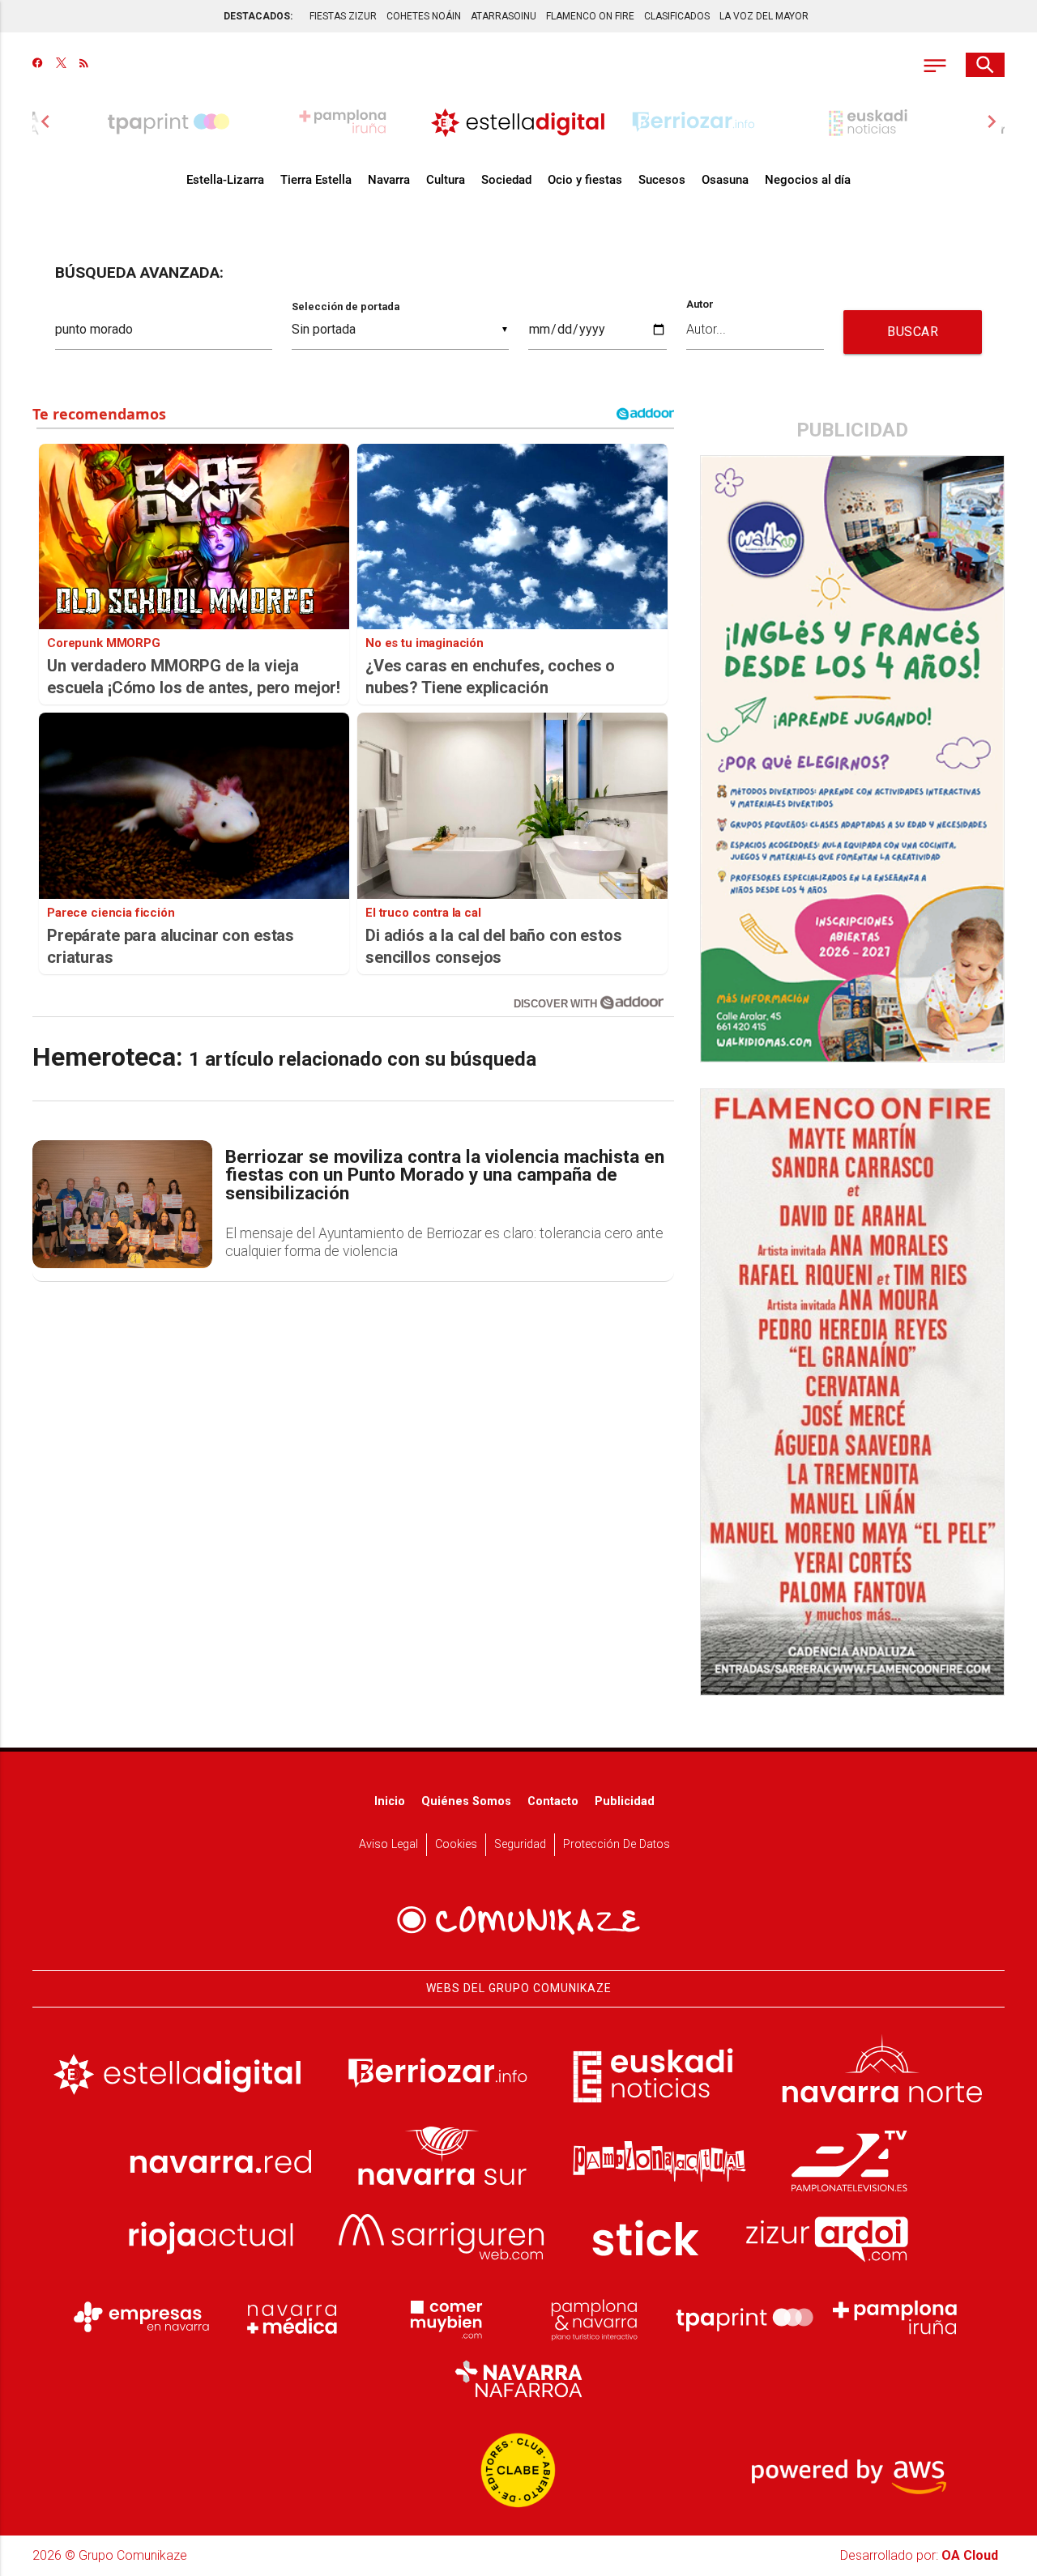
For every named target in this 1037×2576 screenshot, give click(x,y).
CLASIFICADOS (677, 16)
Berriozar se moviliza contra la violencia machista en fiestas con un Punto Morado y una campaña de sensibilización (445, 1176)
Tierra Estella (316, 180)
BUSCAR (913, 332)
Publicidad (625, 1801)
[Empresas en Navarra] (142, 2318)
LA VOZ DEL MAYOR (764, 16)
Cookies (456, 1844)
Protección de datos (617, 1844)
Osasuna (725, 180)
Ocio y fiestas (585, 180)
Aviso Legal (388, 1844)
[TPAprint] (745, 2318)
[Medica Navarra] (292, 2318)
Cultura (446, 180)
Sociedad (506, 180)
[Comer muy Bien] (443, 2318)
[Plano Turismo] (594, 2318)
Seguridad (520, 1844)
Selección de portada (346, 307)
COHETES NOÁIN (424, 16)
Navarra (389, 180)
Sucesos (662, 180)
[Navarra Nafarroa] (518, 2379)
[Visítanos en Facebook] (38, 65)
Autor (700, 305)
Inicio (390, 1801)
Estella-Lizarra (225, 180)
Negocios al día (808, 180)
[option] (518, 121)
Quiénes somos (466, 1801)
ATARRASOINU (504, 16)
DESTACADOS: (258, 16)
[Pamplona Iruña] (895, 2318)
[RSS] (84, 65)
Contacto (553, 1801)
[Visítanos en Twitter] (61, 65)
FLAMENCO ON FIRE (590, 16)
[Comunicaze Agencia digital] (518, 1920)
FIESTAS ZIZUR (343, 16)
